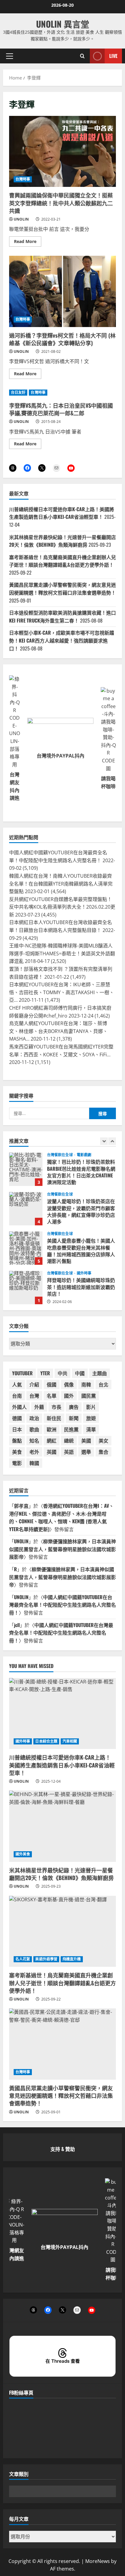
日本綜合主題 (46, 1741)
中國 (80, 1373)
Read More (28, 242)
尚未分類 (84, 1273)
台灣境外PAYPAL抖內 (61, 756)
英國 (52, 1452)
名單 (52, 1396)
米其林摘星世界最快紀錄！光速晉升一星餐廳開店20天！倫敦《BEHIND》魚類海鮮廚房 (62, 541)
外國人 (19, 1407)
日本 (17, 1429)
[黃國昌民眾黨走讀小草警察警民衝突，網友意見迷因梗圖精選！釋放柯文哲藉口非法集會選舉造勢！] (62, 2044)
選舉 (86, 1452)
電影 (17, 1463)
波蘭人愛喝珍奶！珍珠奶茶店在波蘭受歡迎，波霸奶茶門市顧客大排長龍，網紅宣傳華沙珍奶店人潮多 (26, 1169)
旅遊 (91, 1418)
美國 (86, 1440)
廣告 (74, 1407)
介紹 (34, 1384)
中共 (62, 1373)
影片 (91, 1407)
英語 (69, 1452)
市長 (56, 1407)
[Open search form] (82, 56)
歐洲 (52, 1429)
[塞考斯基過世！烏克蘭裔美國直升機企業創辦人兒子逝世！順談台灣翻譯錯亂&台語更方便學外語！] (62, 1931)
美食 (17, 1452)
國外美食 (23, 1854)
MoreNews (98, 2561)
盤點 (17, 1440)
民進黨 (71, 1429)
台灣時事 (23, 179)
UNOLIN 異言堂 (63, 24)
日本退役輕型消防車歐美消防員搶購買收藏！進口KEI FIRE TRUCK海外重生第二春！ (62, 616)
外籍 (39, 1407)
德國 (17, 1418)
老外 (34, 1452)
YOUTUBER (22, 1373)
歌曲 (34, 1429)
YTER (45, 1373)
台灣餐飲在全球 (60, 1155)
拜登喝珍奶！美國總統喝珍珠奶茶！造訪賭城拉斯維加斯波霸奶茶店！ (26, 1248)
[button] (10, 56)
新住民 (54, 1418)
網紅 (52, 1440)
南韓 (86, 1384)
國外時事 (84, 1234)
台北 (103, 1384)
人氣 (17, 1384)
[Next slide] (112, 1141)
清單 (91, 1429)
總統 (69, 1440)
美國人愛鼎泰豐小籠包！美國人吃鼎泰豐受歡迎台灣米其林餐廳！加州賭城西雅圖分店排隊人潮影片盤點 (26, 1209)
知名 (34, 1440)
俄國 (52, 1384)
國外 (69, 1396)
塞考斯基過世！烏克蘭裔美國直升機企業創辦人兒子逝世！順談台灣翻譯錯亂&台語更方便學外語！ (62, 561)
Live (113, 56)
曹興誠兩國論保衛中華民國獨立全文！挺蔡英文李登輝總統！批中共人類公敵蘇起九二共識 (62, 152)
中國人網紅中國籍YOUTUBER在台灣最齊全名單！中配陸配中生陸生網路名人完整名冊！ (62, 1605)
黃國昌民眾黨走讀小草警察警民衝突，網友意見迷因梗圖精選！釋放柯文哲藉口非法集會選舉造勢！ (62, 589)
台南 (17, 1396)
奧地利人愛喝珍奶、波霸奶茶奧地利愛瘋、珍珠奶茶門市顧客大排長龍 (26, 1288)
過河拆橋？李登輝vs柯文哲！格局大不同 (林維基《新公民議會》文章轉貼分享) (62, 291)
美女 (103, 1440)
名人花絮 (23, 1959)
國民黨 (89, 1396)
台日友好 (18, 392)
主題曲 (100, 1373)
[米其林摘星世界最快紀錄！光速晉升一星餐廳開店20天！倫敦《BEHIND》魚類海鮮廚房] (62, 1826)
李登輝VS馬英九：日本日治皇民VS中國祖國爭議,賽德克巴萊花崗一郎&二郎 (61, 409)
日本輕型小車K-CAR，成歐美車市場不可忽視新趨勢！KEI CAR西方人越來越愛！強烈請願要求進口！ (62, 640)
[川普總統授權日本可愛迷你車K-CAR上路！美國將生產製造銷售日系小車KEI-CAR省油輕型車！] (62, 1714)
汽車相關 (70, 1741)
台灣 (34, 1396)
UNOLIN (21, 219)
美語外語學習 (46, 1959)
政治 (34, 1418)
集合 (103, 1452)
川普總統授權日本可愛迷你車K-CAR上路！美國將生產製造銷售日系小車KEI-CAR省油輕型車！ (62, 513)
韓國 (34, 1463)
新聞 (74, 1418)
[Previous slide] (104, 1141)
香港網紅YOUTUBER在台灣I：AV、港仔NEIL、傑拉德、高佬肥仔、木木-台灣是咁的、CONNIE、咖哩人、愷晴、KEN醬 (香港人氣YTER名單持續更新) (61, 1517)
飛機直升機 (72, 1959)
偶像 (69, 1384)
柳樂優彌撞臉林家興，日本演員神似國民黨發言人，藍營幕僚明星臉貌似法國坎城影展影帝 (62, 1549)
